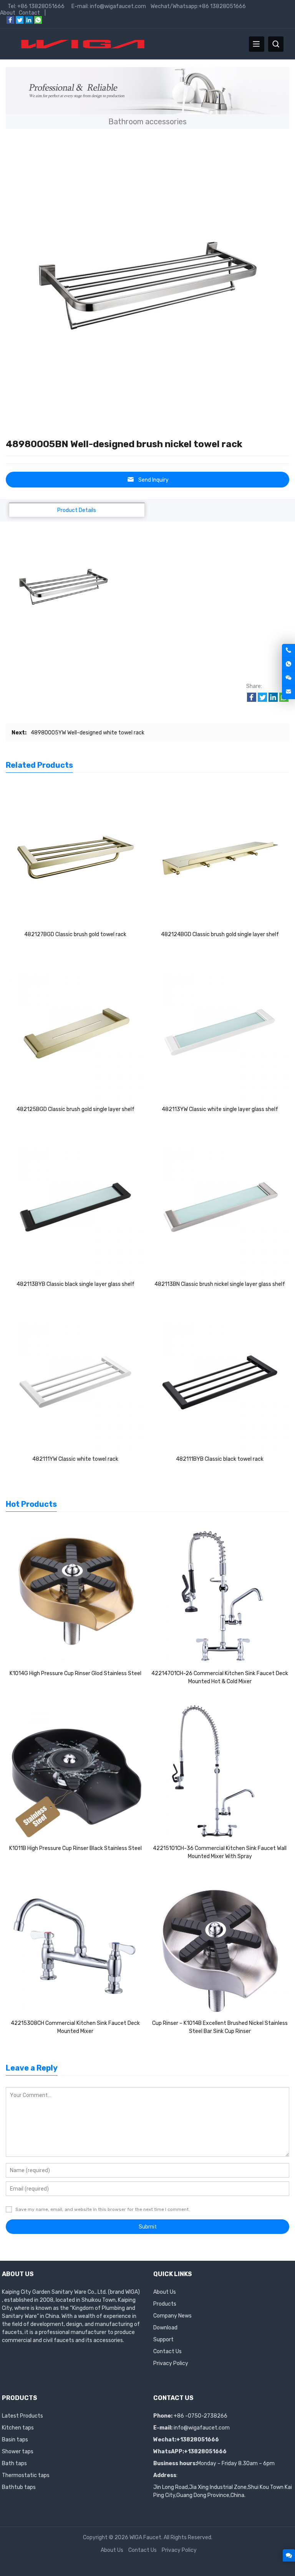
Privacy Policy (171, 2363)
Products (165, 2304)
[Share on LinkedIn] (273, 700)
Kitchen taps (18, 2428)
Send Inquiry (153, 480)
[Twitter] (20, 22)
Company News (172, 2316)
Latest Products (22, 2416)
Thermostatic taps (26, 2475)
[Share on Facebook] (252, 700)
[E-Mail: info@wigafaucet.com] (288, 692)
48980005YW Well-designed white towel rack (88, 733)
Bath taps (14, 2463)
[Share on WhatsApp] (284, 700)
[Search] (276, 44)
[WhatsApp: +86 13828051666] (288, 664)
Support (163, 2340)
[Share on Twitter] (262, 700)
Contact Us (167, 2351)
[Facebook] (10, 22)
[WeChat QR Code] (288, 678)
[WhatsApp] (38, 22)
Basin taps (15, 2440)
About (8, 13)
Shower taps (18, 2452)
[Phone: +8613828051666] (288, 651)
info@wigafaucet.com (202, 2428)
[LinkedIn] (29, 22)
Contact (29, 13)
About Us (165, 2292)
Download (165, 2328)
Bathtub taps (19, 2487)
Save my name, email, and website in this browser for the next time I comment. (103, 2209)
